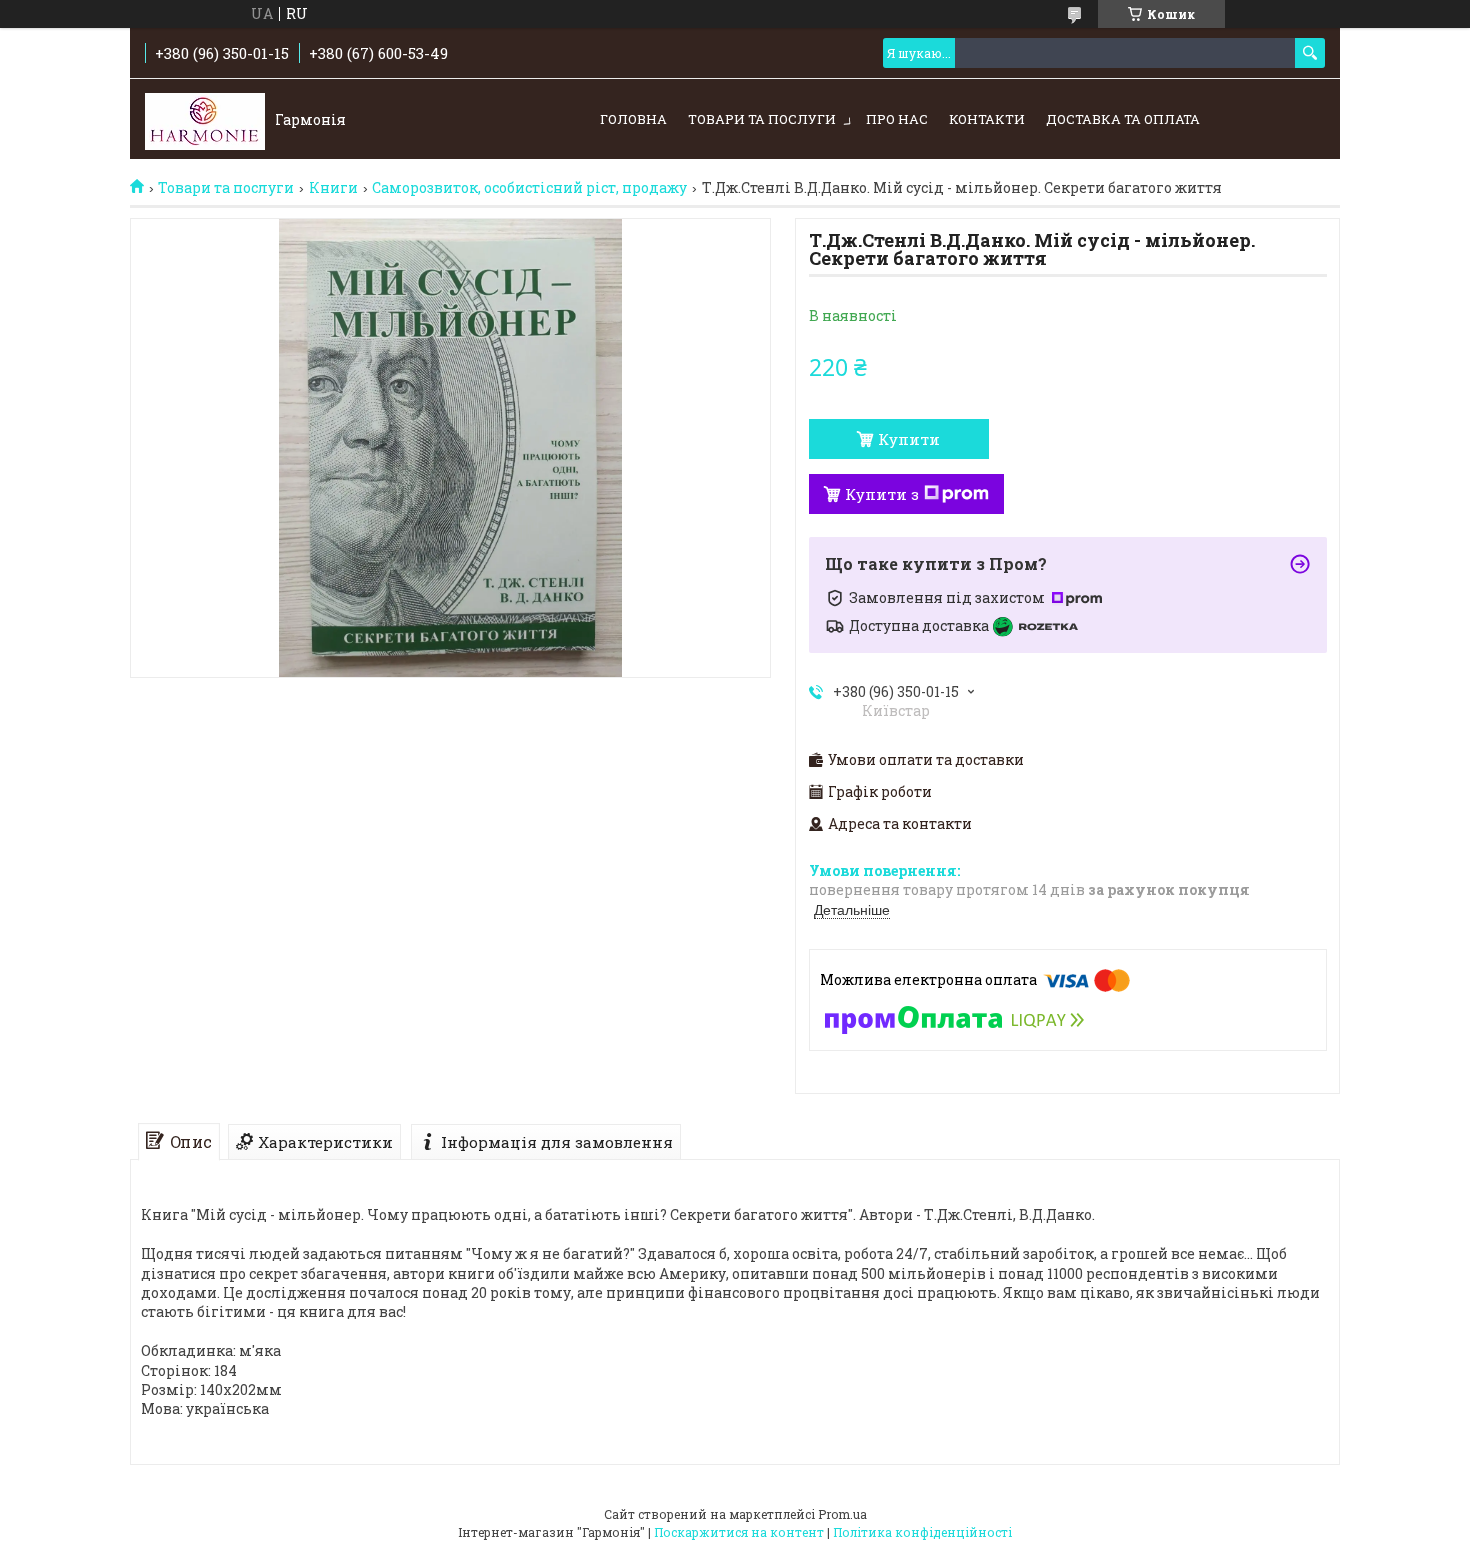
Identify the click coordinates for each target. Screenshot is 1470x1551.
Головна (633, 119)
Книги (333, 188)
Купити (909, 439)
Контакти (987, 119)
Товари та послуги (762, 119)
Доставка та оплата (1123, 119)
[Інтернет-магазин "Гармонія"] (205, 120)
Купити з (882, 494)
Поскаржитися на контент (739, 1532)
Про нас (897, 119)
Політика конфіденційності (922, 1532)
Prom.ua (842, 1514)
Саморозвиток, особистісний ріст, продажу (529, 188)
